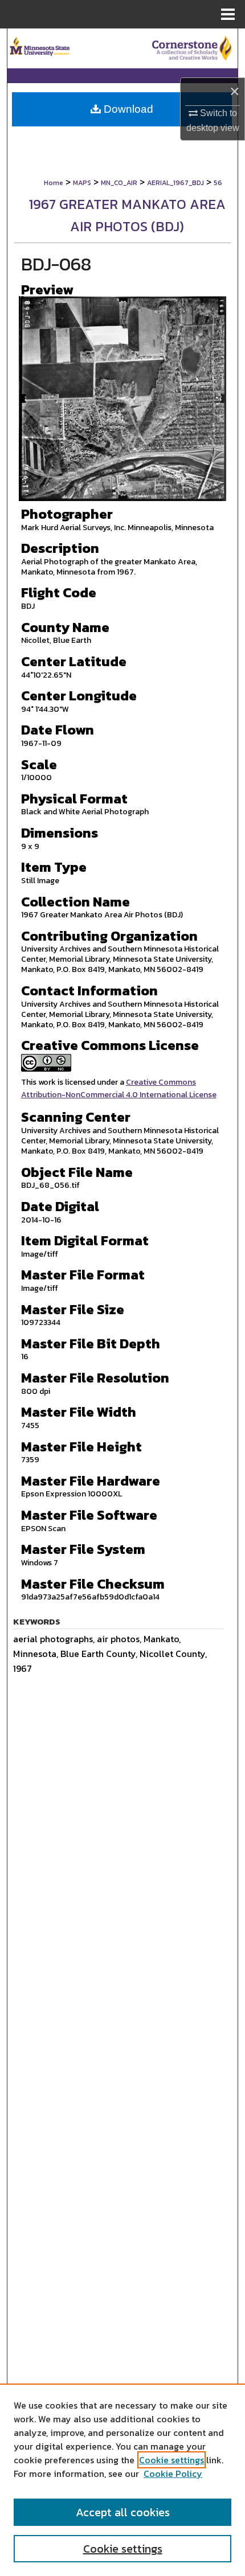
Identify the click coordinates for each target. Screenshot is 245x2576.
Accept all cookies (123, 2512)
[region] (122, 2480)
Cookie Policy (173, 2474)
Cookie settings (171, 2460)
